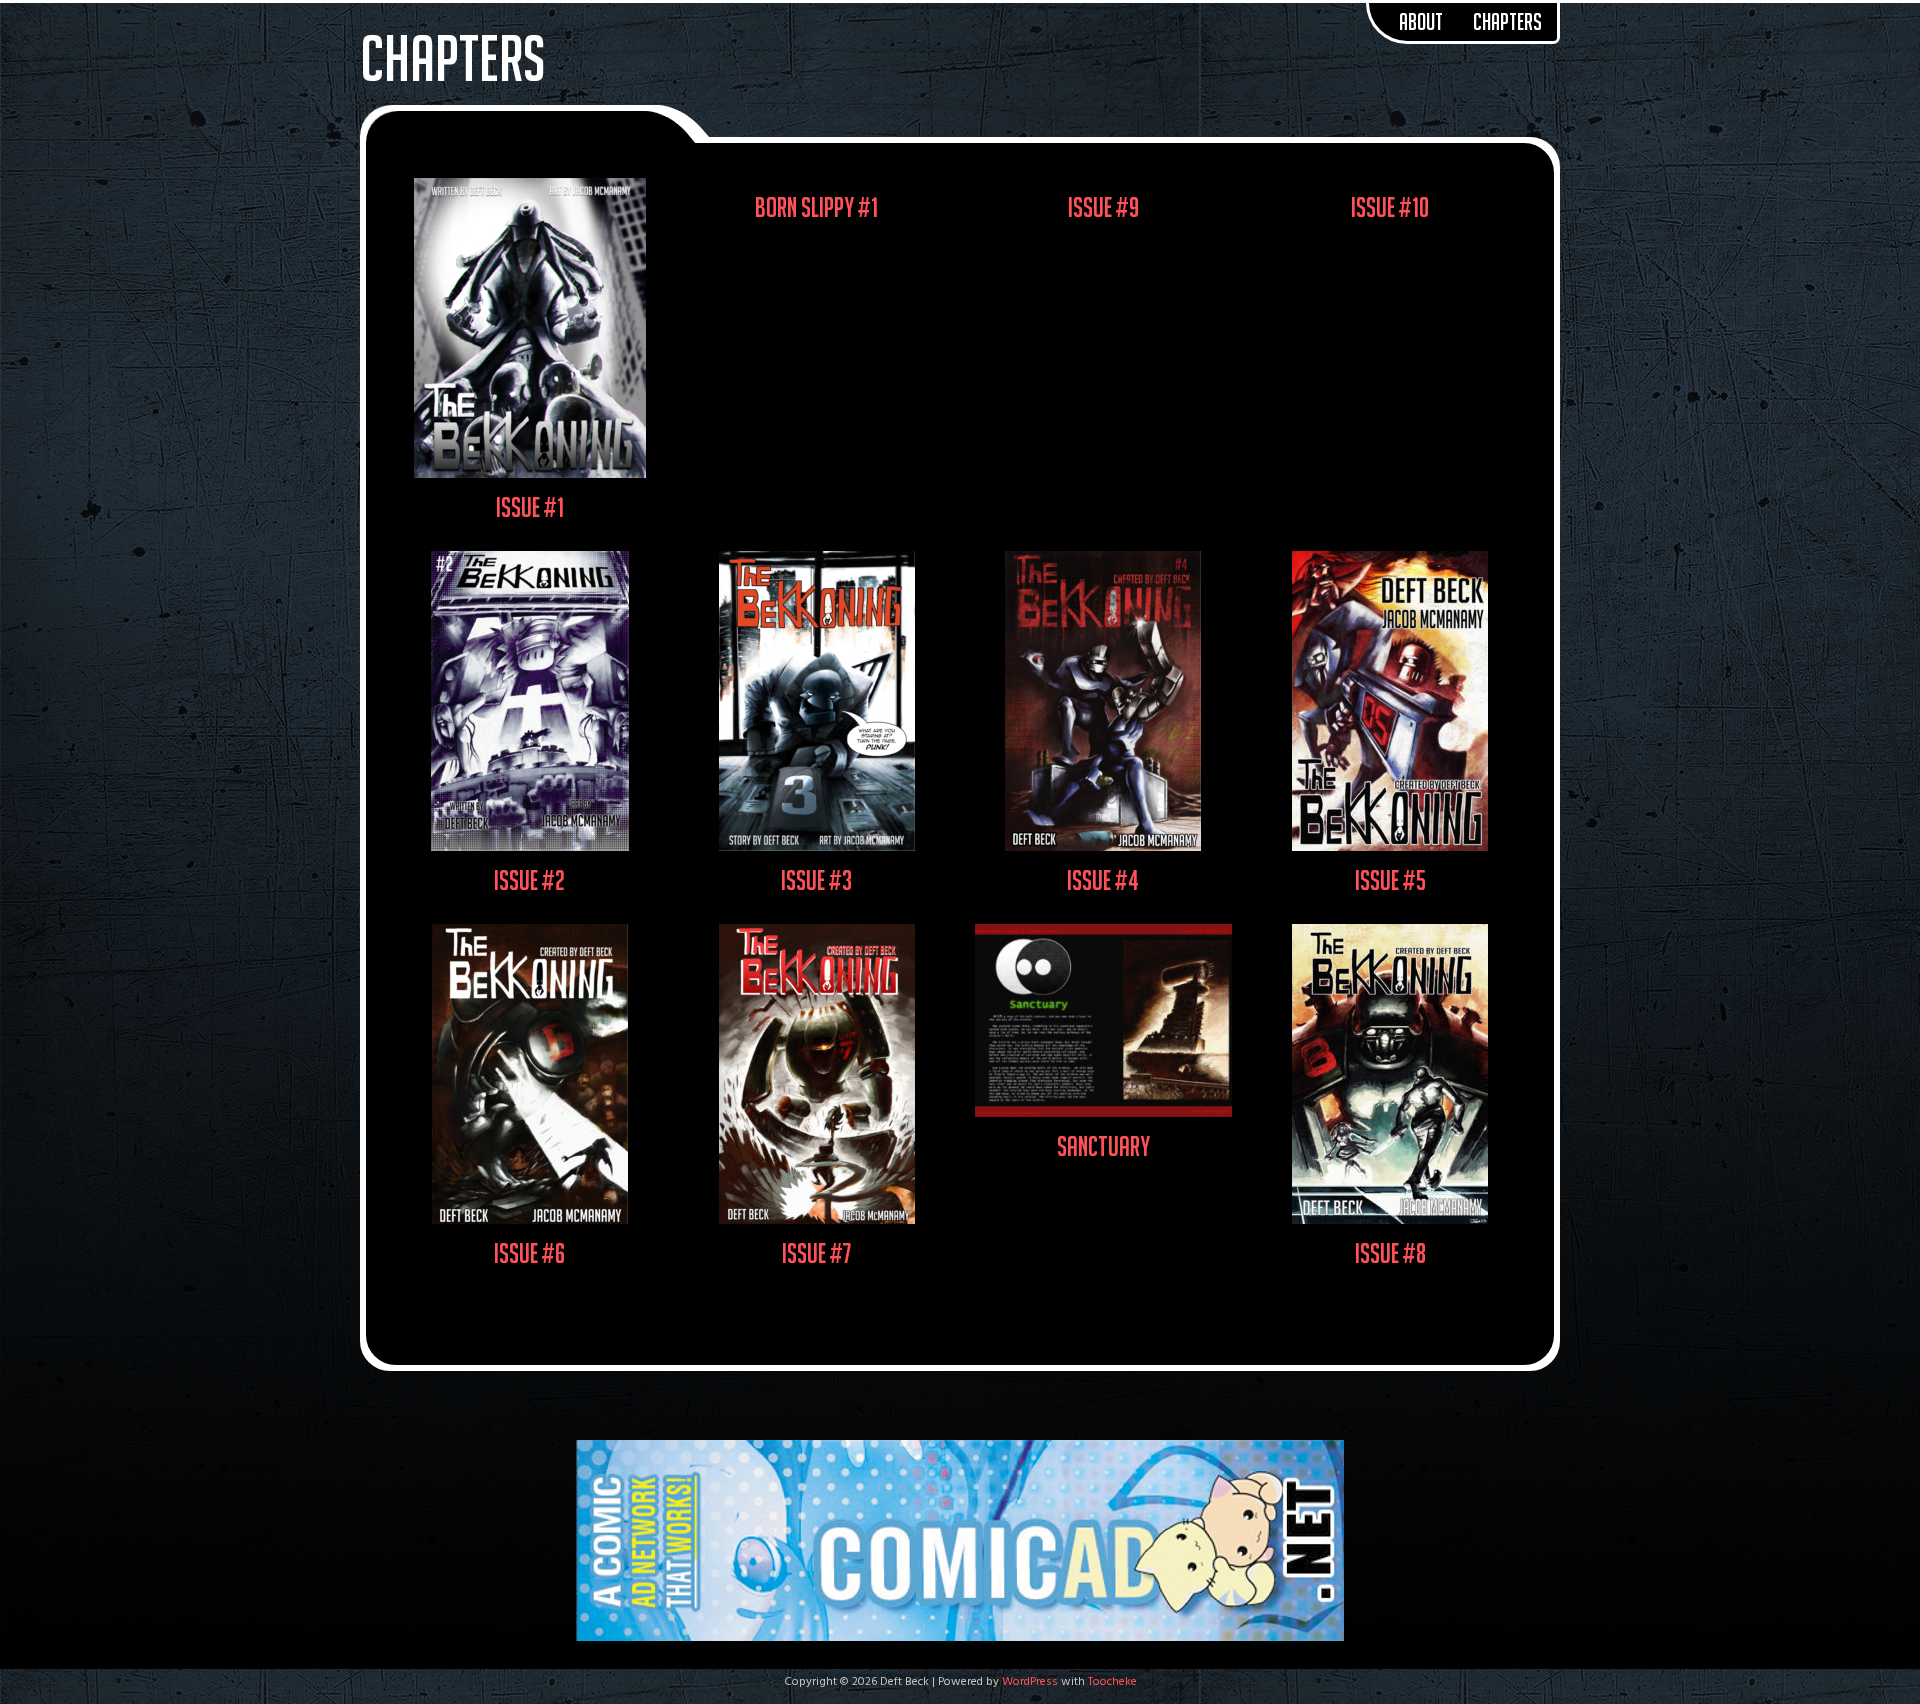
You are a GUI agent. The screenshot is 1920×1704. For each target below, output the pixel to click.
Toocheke (1112, 1682)
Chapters (1507, 22)
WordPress (1030, 1682)
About (1421, 22)
